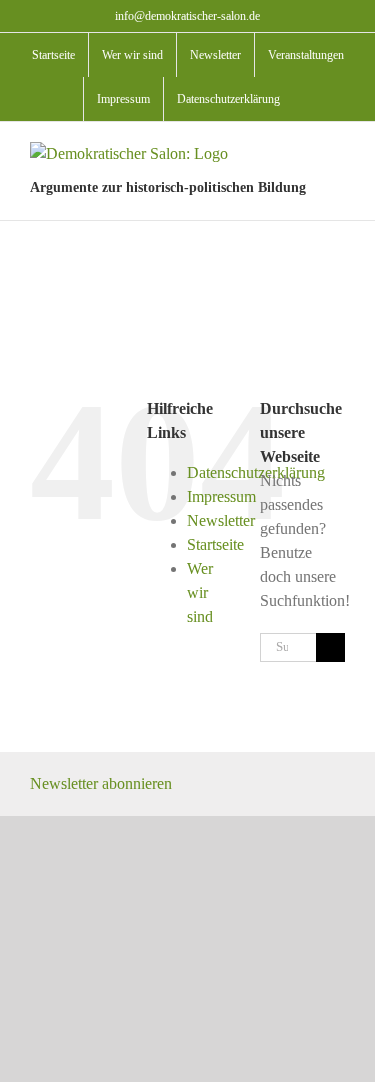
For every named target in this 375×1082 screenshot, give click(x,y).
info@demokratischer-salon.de (187, 16)
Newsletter (221, 520)
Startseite (215, 544)
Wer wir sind (200, 592)
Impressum (221, 496)
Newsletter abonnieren (101, 783)
